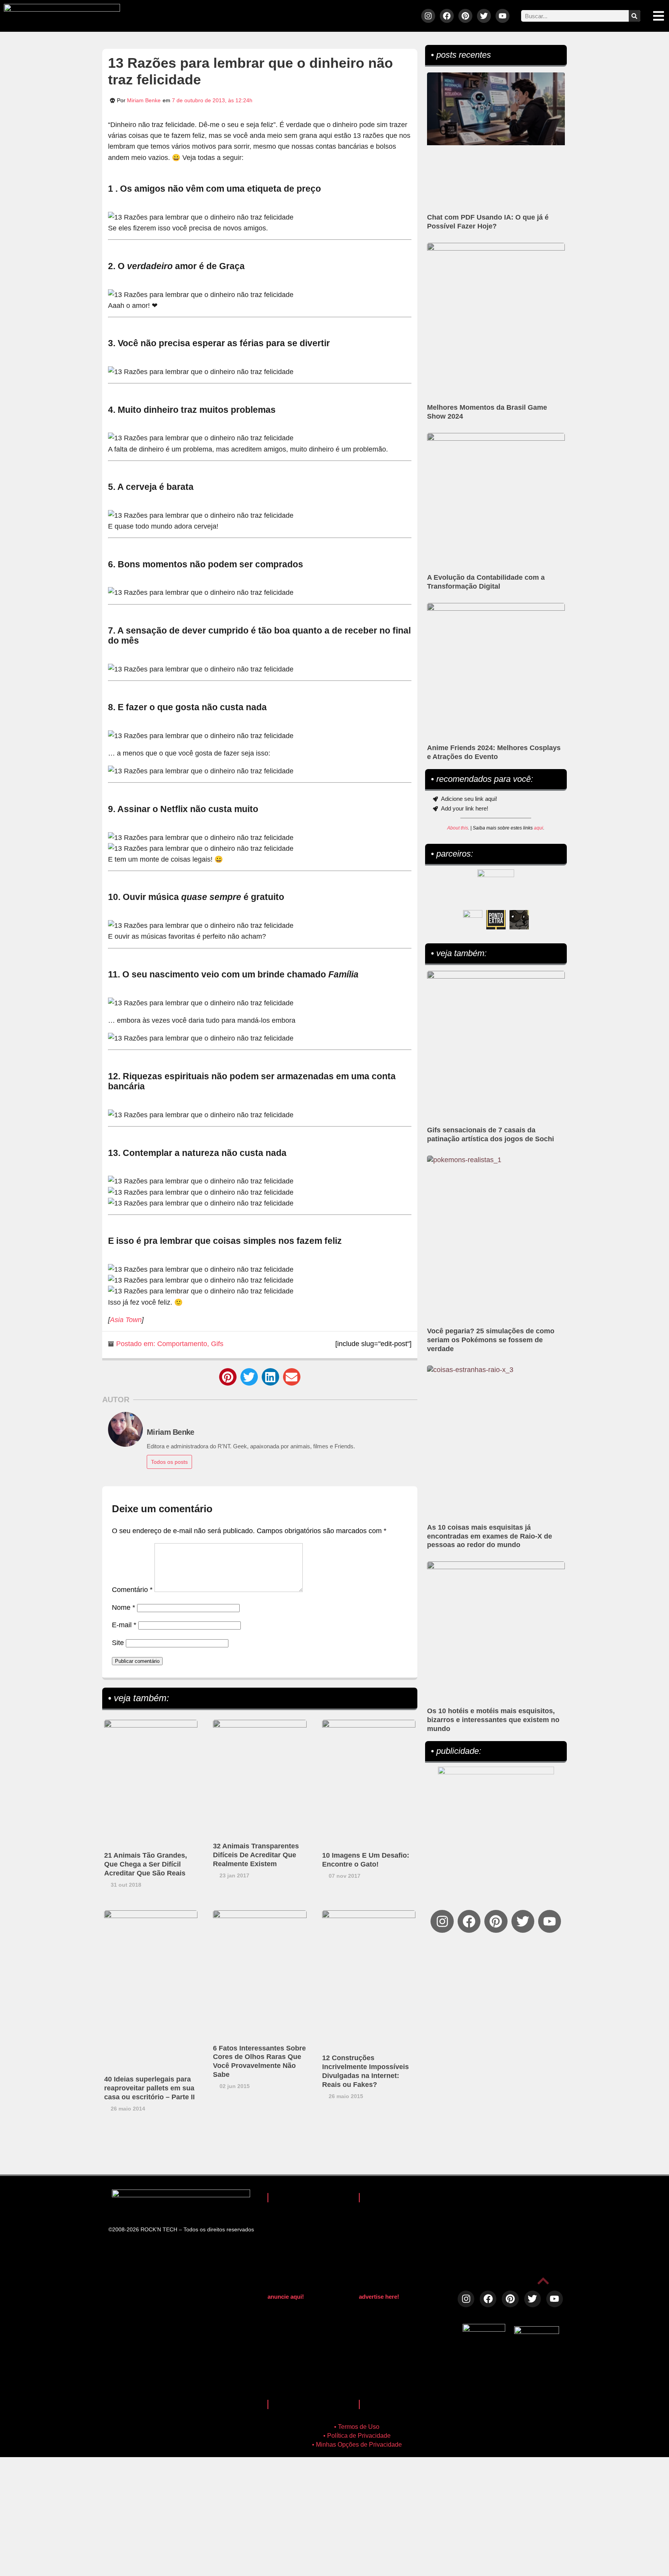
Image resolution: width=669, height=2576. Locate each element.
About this (458, 828)
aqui (539, 828)
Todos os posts (169, 1462)
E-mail (124, 1625)
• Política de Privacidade (357, 2436)
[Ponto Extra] (496, 920)
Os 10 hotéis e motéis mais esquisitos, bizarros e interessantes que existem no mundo (493, 1720)
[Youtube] (503, 16)
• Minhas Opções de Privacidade (357, 2445)
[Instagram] (428, 16)
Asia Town (126, 1320)
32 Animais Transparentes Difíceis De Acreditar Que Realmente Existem (256, 1855)
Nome (124, 1607)
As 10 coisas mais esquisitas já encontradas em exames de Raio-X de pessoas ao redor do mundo (490, 1536)
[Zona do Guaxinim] (519, 920)
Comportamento (182, 1344)
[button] (228, 1377)
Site (118, 1643)
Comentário (132, 1590)
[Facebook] (447, 16)
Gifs (217, 1344)
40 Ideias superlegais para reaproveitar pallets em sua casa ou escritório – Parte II (149, 2088)
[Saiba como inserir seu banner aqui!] (473, 920)
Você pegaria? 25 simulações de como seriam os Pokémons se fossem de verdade (491, 1340)
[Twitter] (484, 16)
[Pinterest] (465, 16)
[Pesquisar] (635, 16)
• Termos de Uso (357, 2427)
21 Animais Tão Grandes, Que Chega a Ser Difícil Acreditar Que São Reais (146, 1864)
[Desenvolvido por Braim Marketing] (537, 2332)
